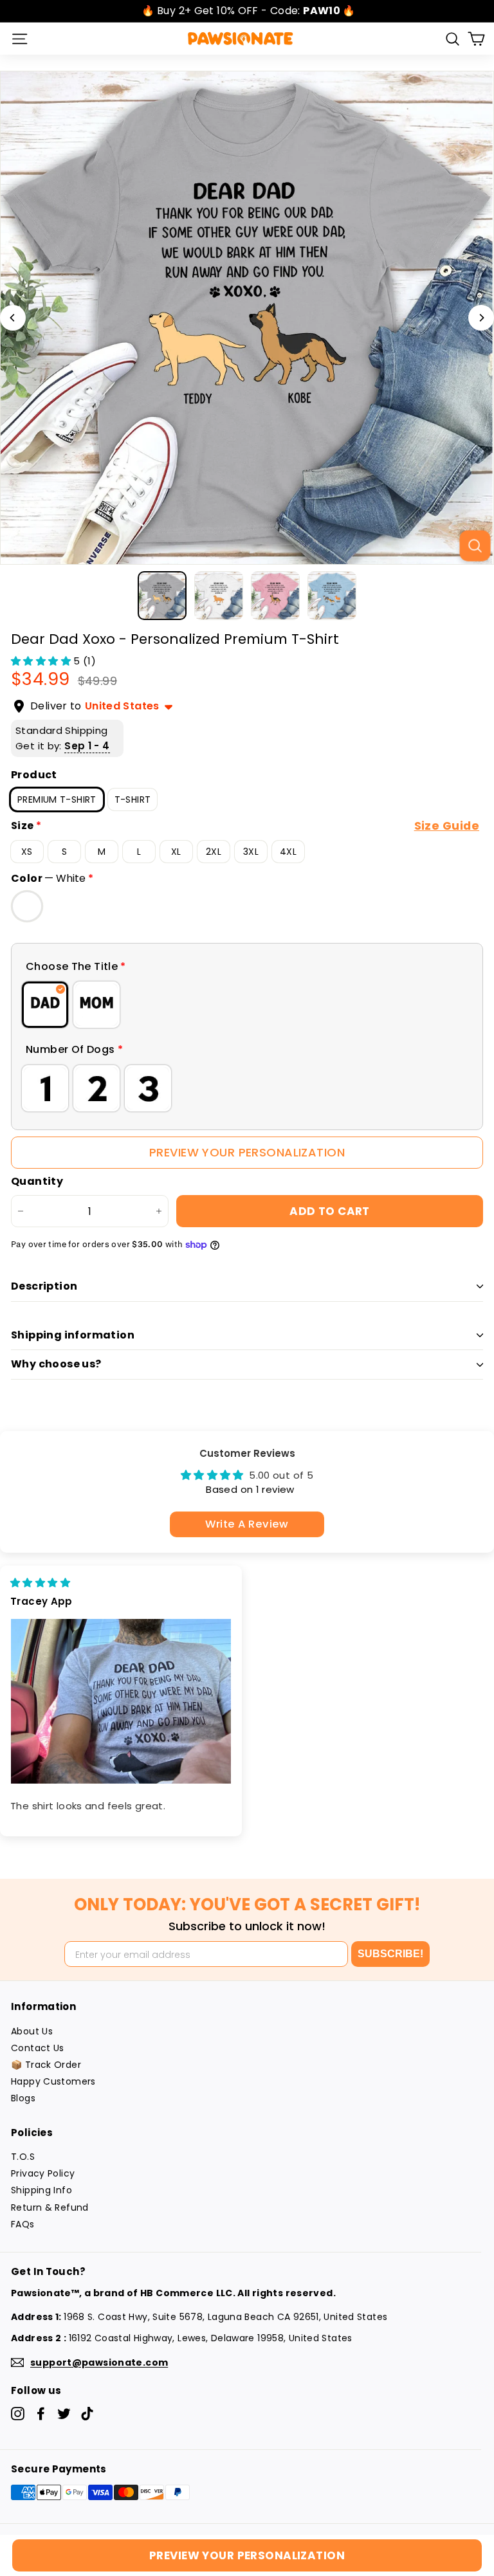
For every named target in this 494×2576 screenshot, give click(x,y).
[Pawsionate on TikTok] (87, 2414)
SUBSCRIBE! (390, 1954)
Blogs (23, 2098)
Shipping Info (41, 2190)
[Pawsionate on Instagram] (18, 2414)
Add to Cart (330, 1211)
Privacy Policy (43, 2173)
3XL (251, 852)
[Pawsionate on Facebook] (41, 2414)
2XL (214, 852)
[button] (42, 661)
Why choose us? (56, 1364)
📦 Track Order (46, 2065)
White (27, 906)
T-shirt (133, 799)
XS (27, 852)
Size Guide (447, 826)
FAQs (23, 2224)
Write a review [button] (247, 1524)
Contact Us (38, 2048)
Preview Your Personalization (247, 1152)
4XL (288, 852)
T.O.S (23, 2157)
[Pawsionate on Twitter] (64, 2414)
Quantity (37, 1182)
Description (44, 1286)
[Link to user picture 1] (121, 1702)
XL (176, 852)
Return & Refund (50, 2207)
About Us (32, 2031)
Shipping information (73, 1335)
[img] (40, 1583)
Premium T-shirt (57, 799)
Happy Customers (53, 2081)
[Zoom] (475, 545)
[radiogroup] (247, 1005)
